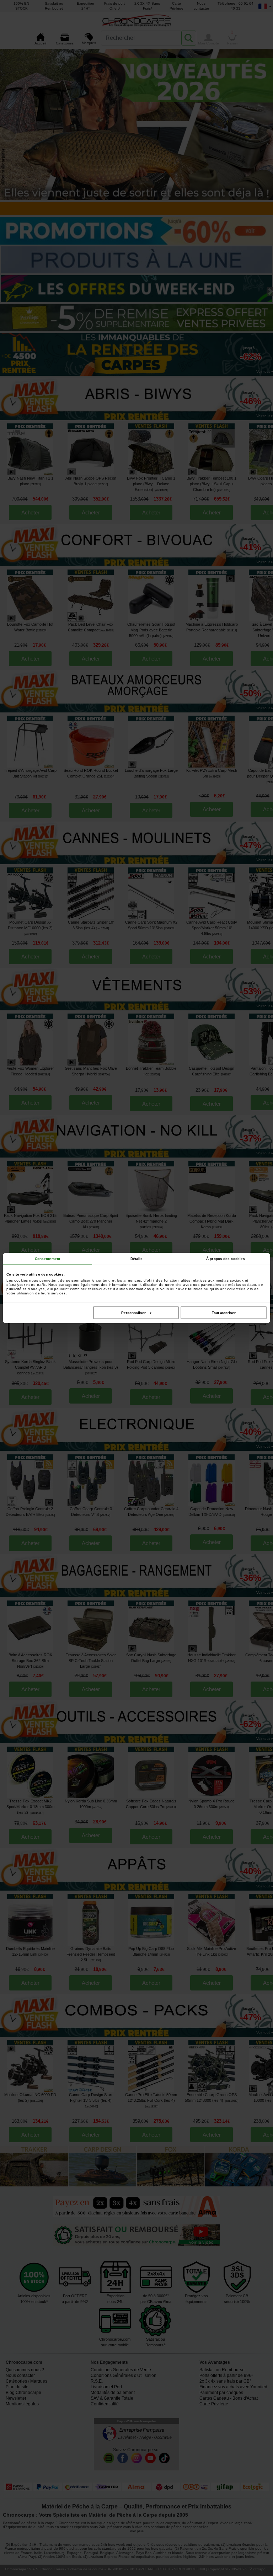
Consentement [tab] (47, 1259)
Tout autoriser (224, 1313)
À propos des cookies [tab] (226, 1259)
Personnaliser (133, 1313)
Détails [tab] (137, 1259)
